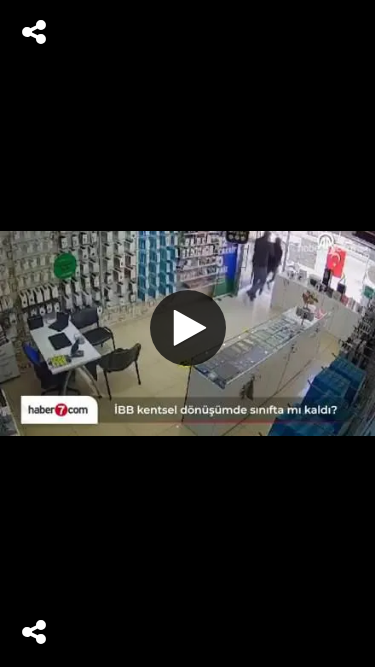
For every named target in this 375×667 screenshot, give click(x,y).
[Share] (34, 32)
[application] (187, 333)
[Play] (188, 328)
